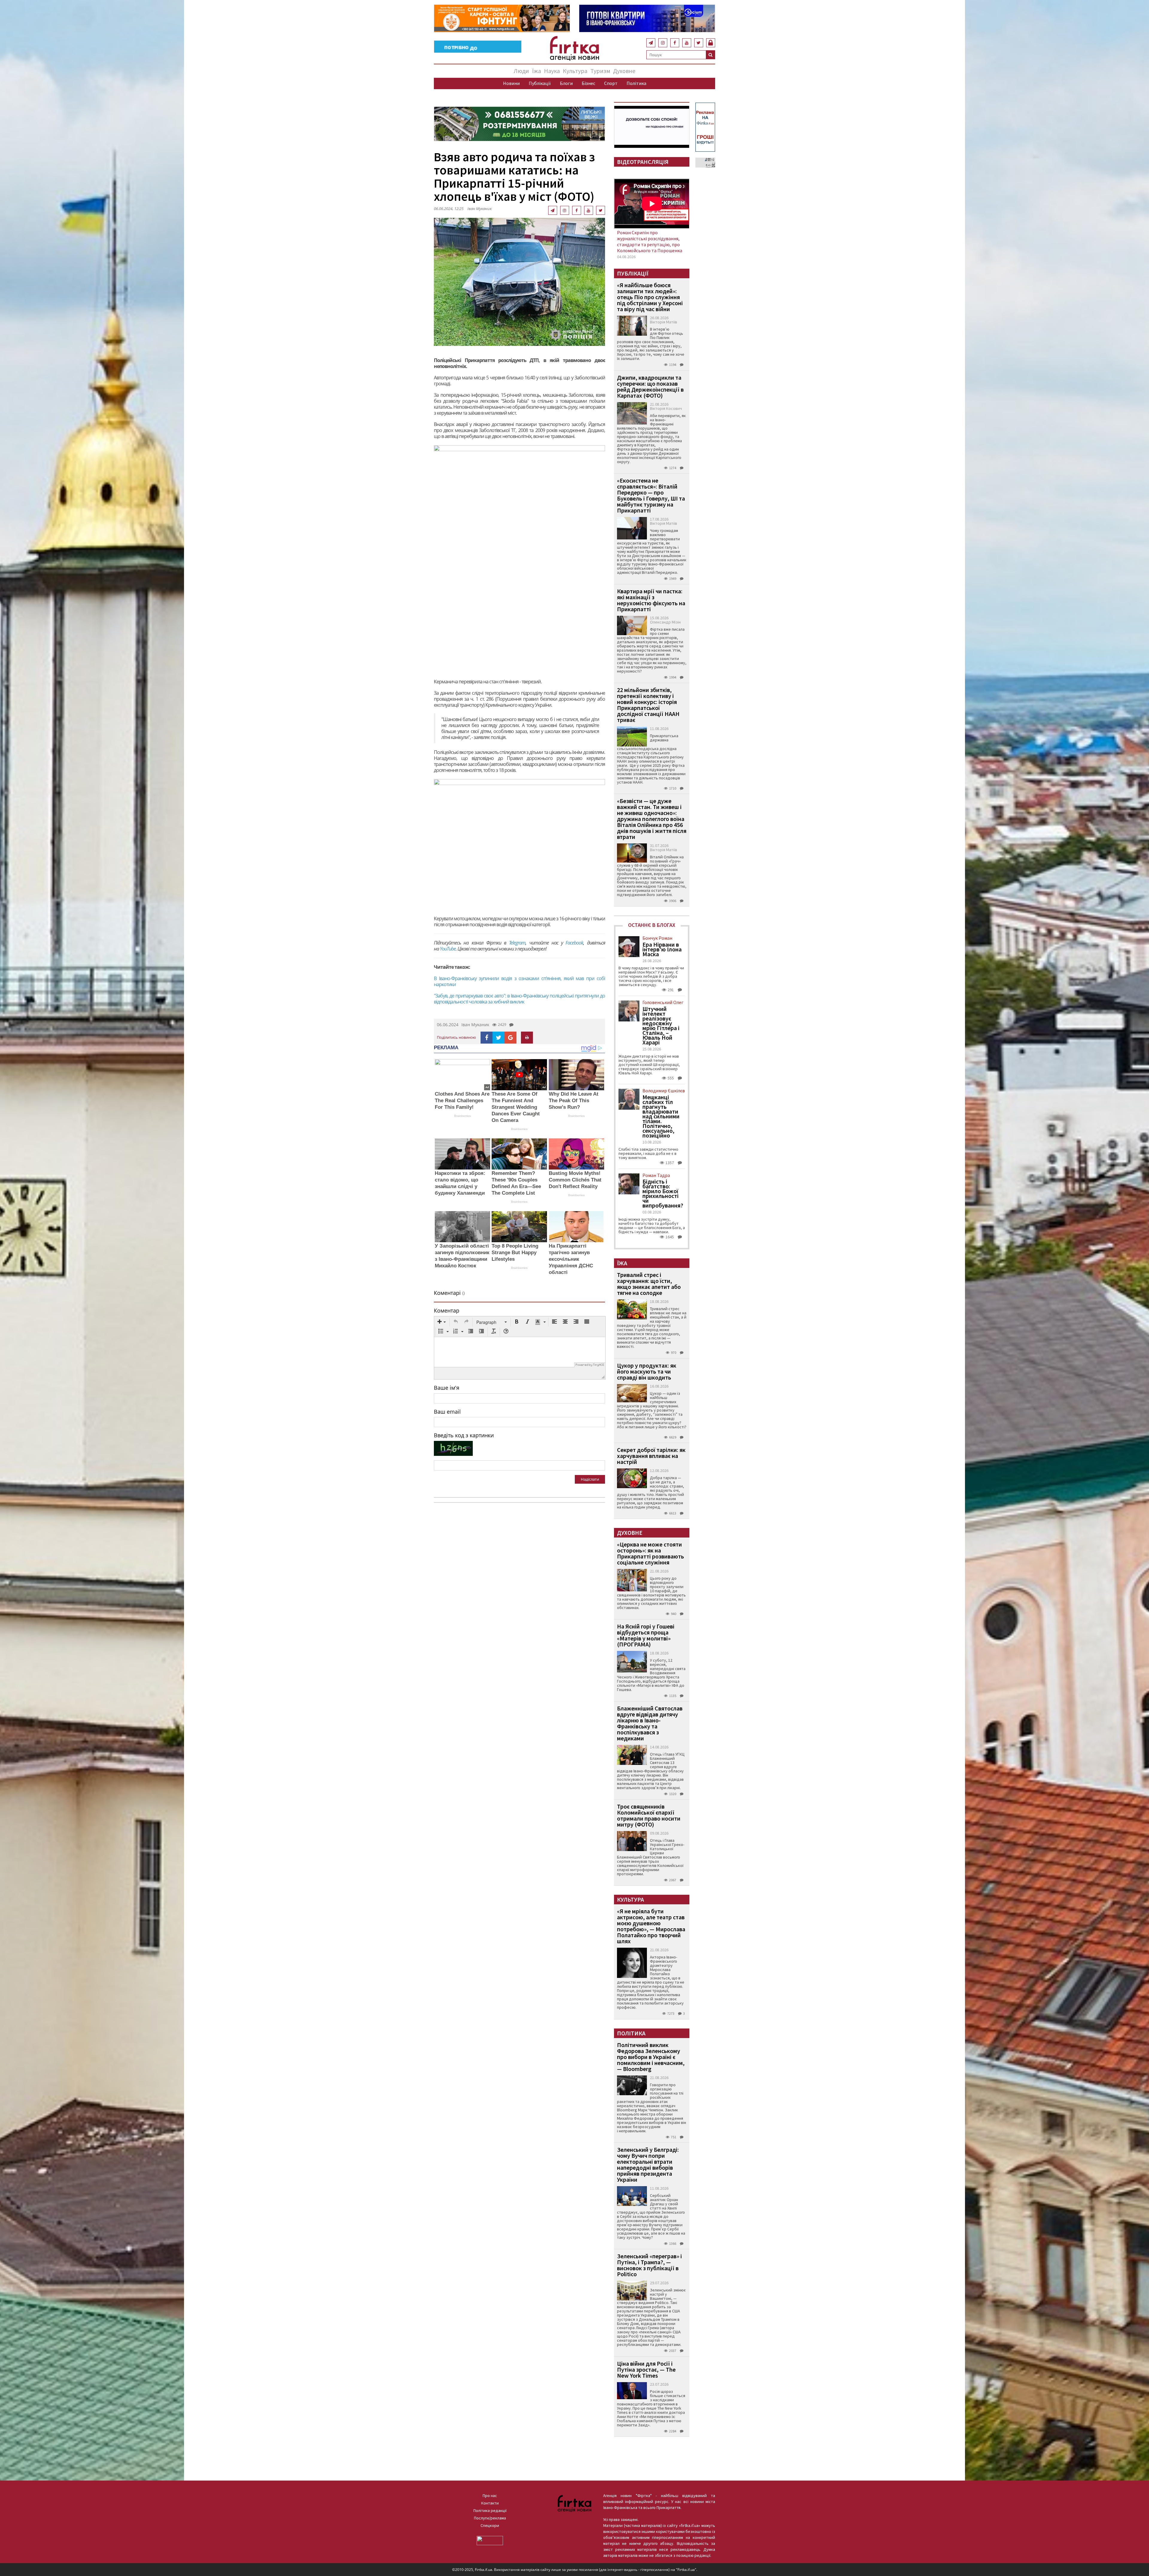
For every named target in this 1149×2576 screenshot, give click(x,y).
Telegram (517, 943)
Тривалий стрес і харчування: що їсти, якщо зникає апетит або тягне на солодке (649, 1284)
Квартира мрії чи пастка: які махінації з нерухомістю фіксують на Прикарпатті (651, 600)
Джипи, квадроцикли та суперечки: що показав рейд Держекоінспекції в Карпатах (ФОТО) (650, 386)
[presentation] (442, 1322)
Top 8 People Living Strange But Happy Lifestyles (515, 1253)
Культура (575, 71)
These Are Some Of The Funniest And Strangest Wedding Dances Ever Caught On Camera (516, 1107)
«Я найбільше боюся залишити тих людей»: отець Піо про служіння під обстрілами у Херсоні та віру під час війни (650, 297)
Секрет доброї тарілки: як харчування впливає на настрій (651, 1456)
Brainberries (462, 1116)
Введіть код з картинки (464, 1435)
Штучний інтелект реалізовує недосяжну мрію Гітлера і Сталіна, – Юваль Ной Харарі (661, 1026)
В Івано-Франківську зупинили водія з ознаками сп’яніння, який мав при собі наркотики (519, 981)
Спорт (611, 83)
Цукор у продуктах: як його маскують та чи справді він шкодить (647, 1371)
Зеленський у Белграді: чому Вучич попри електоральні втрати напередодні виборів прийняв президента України (648, 2164)
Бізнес (588, 83)
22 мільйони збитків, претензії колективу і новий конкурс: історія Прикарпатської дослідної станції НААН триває (648, 705)
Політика (636, 83)
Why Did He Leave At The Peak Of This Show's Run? (574, 1101)
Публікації (540, 83)
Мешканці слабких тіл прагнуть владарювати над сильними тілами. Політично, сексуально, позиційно (661, 1116)
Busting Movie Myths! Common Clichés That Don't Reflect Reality (575, 1180)
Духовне (624, 71)
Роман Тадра (656, 1175)
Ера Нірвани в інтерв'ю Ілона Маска (662, 949)
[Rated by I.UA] (490, 2540)
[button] (442, 1322)
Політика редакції (490, 2510)
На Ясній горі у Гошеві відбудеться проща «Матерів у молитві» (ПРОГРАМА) (646, 1635)
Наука (552, 71)
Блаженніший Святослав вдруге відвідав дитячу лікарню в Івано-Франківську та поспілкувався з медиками (650, 1723)
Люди (521, 71)
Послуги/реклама (490, 2518)
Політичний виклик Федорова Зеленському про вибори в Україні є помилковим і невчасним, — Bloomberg (651, 2057)
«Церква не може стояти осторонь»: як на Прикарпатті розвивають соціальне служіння (651, 1553)
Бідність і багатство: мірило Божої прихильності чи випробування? (663, 1193)
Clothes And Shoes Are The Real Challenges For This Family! (462, 1101)
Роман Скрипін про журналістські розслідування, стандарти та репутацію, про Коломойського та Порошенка (650, 241)
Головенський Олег (663, 1002)
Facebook (574, 943)
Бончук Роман (657, 938)
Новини (511, 83)
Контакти (490, 2503)
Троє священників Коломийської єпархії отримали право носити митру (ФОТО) (649, 1815)
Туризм (600, 71)
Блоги (566, 83)
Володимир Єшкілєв (664, 1091)
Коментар (447, 1310)
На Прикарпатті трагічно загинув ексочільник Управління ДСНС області (571, 1259)
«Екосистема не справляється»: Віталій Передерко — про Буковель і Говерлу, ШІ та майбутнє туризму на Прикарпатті (651, 495)
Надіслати (590, 1479)
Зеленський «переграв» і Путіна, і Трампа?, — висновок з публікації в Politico (649, 2265)
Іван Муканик (479, 209)
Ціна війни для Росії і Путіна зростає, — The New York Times (646, 2369)
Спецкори (490, 2525)
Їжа (536, 71)
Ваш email (447, 1412)
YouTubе (448, 949)
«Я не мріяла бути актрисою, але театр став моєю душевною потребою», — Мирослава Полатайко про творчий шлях (651, 1926)
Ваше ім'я (447, 1388)
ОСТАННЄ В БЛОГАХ (652, 925)
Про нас (490, 2496)
